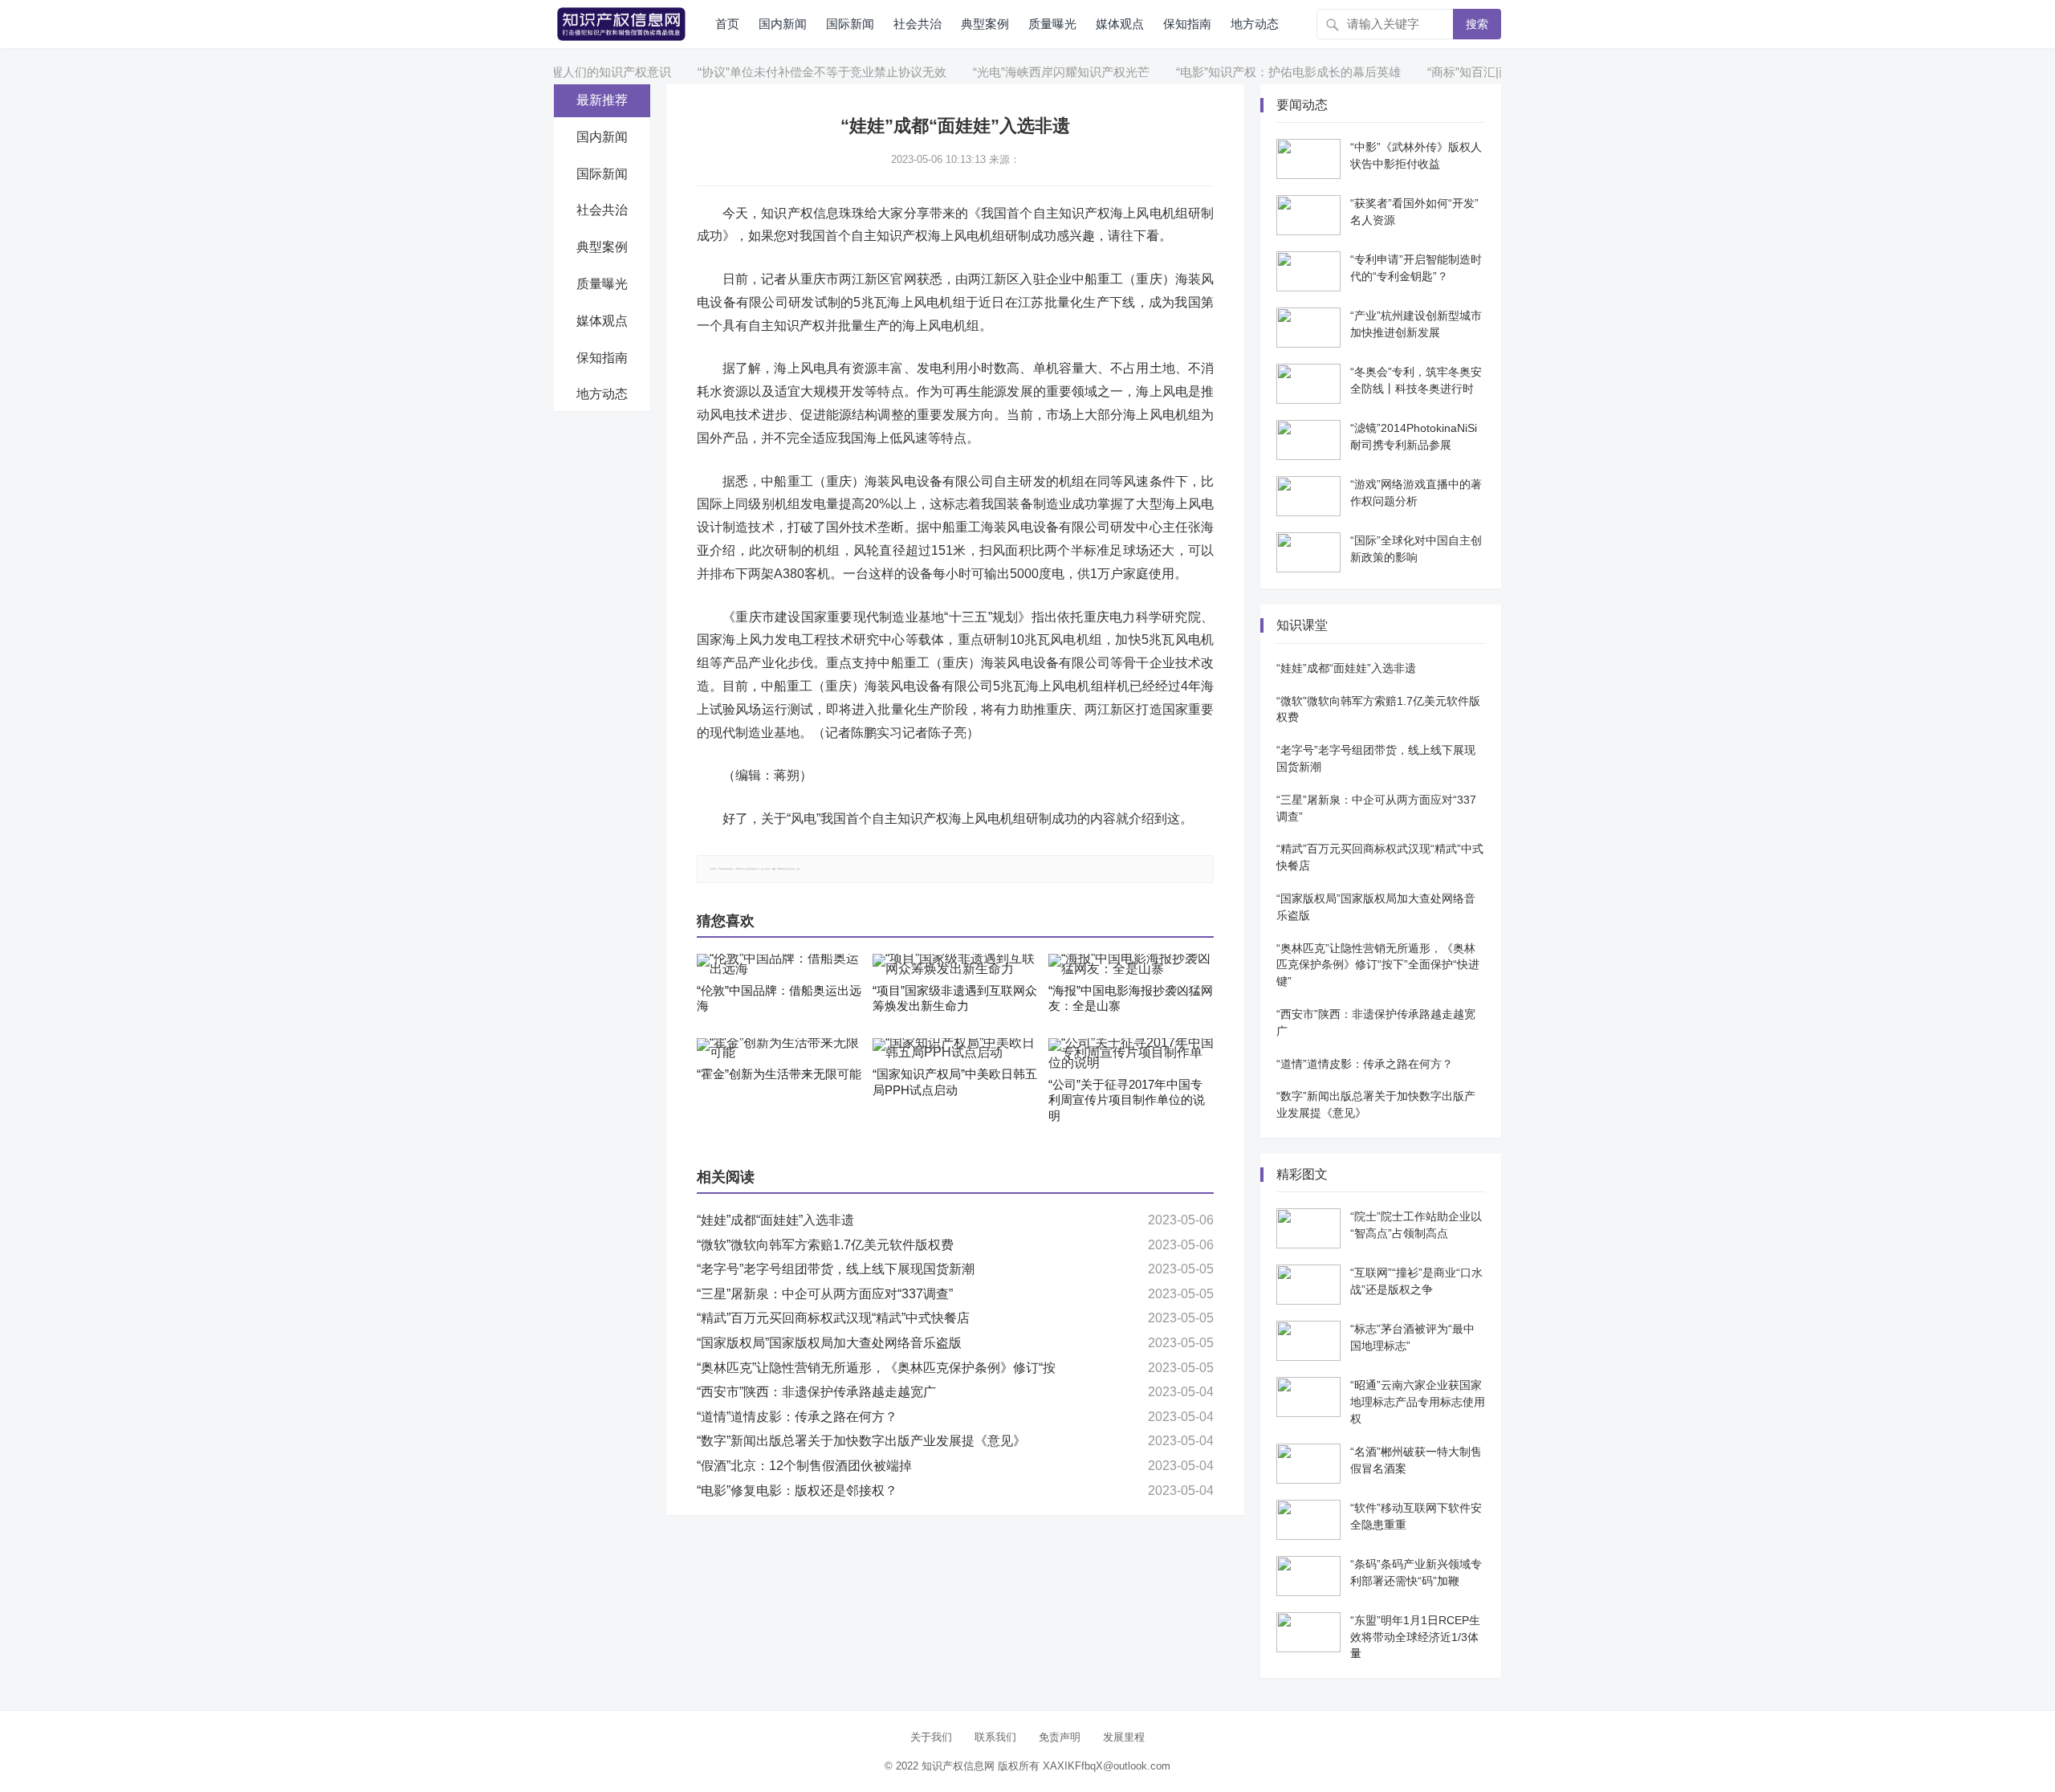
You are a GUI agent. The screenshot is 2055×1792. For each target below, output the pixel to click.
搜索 (1477, 24)
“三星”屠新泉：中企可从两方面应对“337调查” (825, 1294)
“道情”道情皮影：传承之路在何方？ (797, 1417)
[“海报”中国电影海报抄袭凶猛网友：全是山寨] (1131, 964)
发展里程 (1124, 1737)
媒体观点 (1120, 24)
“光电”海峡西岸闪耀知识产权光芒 (1022, 72)
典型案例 (985, 24)
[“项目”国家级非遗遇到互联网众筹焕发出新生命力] (955, 964)
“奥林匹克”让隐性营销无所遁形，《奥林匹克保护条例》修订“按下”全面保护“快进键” (1378, 965)
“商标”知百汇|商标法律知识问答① (1478, 72)
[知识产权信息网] (621, 23)
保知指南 (1187, 24)
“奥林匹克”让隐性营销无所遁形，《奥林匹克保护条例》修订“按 (876, 1368)
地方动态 (1255, 24)
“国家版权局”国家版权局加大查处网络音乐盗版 (829, 1343)
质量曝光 (1052, 24)
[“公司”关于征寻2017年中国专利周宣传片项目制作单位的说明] (1131, 1053)
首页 (727, 24)
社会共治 (918, 24)
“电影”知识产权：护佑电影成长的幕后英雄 (1249, 72)
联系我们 (995, 1737)
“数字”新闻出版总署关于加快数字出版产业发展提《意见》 (861, 1441)
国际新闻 (850, 24)
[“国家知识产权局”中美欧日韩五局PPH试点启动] (955, 1049)
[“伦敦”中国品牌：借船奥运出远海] (779, 964)
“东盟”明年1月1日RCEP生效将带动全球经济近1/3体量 (1415, 1637)
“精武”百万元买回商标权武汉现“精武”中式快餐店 (833, 1318)
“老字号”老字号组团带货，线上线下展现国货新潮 (836, 1269)
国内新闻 (783, 24)
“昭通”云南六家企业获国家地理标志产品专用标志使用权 (1418, 1402)
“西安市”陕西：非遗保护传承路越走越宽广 (816, 1392)
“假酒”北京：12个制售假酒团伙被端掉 (804, 1466)
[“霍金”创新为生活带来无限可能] (779, 1049)
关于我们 (931, 1737)
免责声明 (1060, 1737)
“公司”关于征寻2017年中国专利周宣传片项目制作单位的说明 (1127, 1100)
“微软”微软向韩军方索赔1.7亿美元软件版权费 (825, 1245)
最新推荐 (602, 100)
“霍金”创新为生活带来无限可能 (779, 1074)
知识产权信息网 (958, 1766)
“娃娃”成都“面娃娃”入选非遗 (775, 1220)
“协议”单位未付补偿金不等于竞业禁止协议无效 (783, 72)
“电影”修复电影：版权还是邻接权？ (797, 1491)
